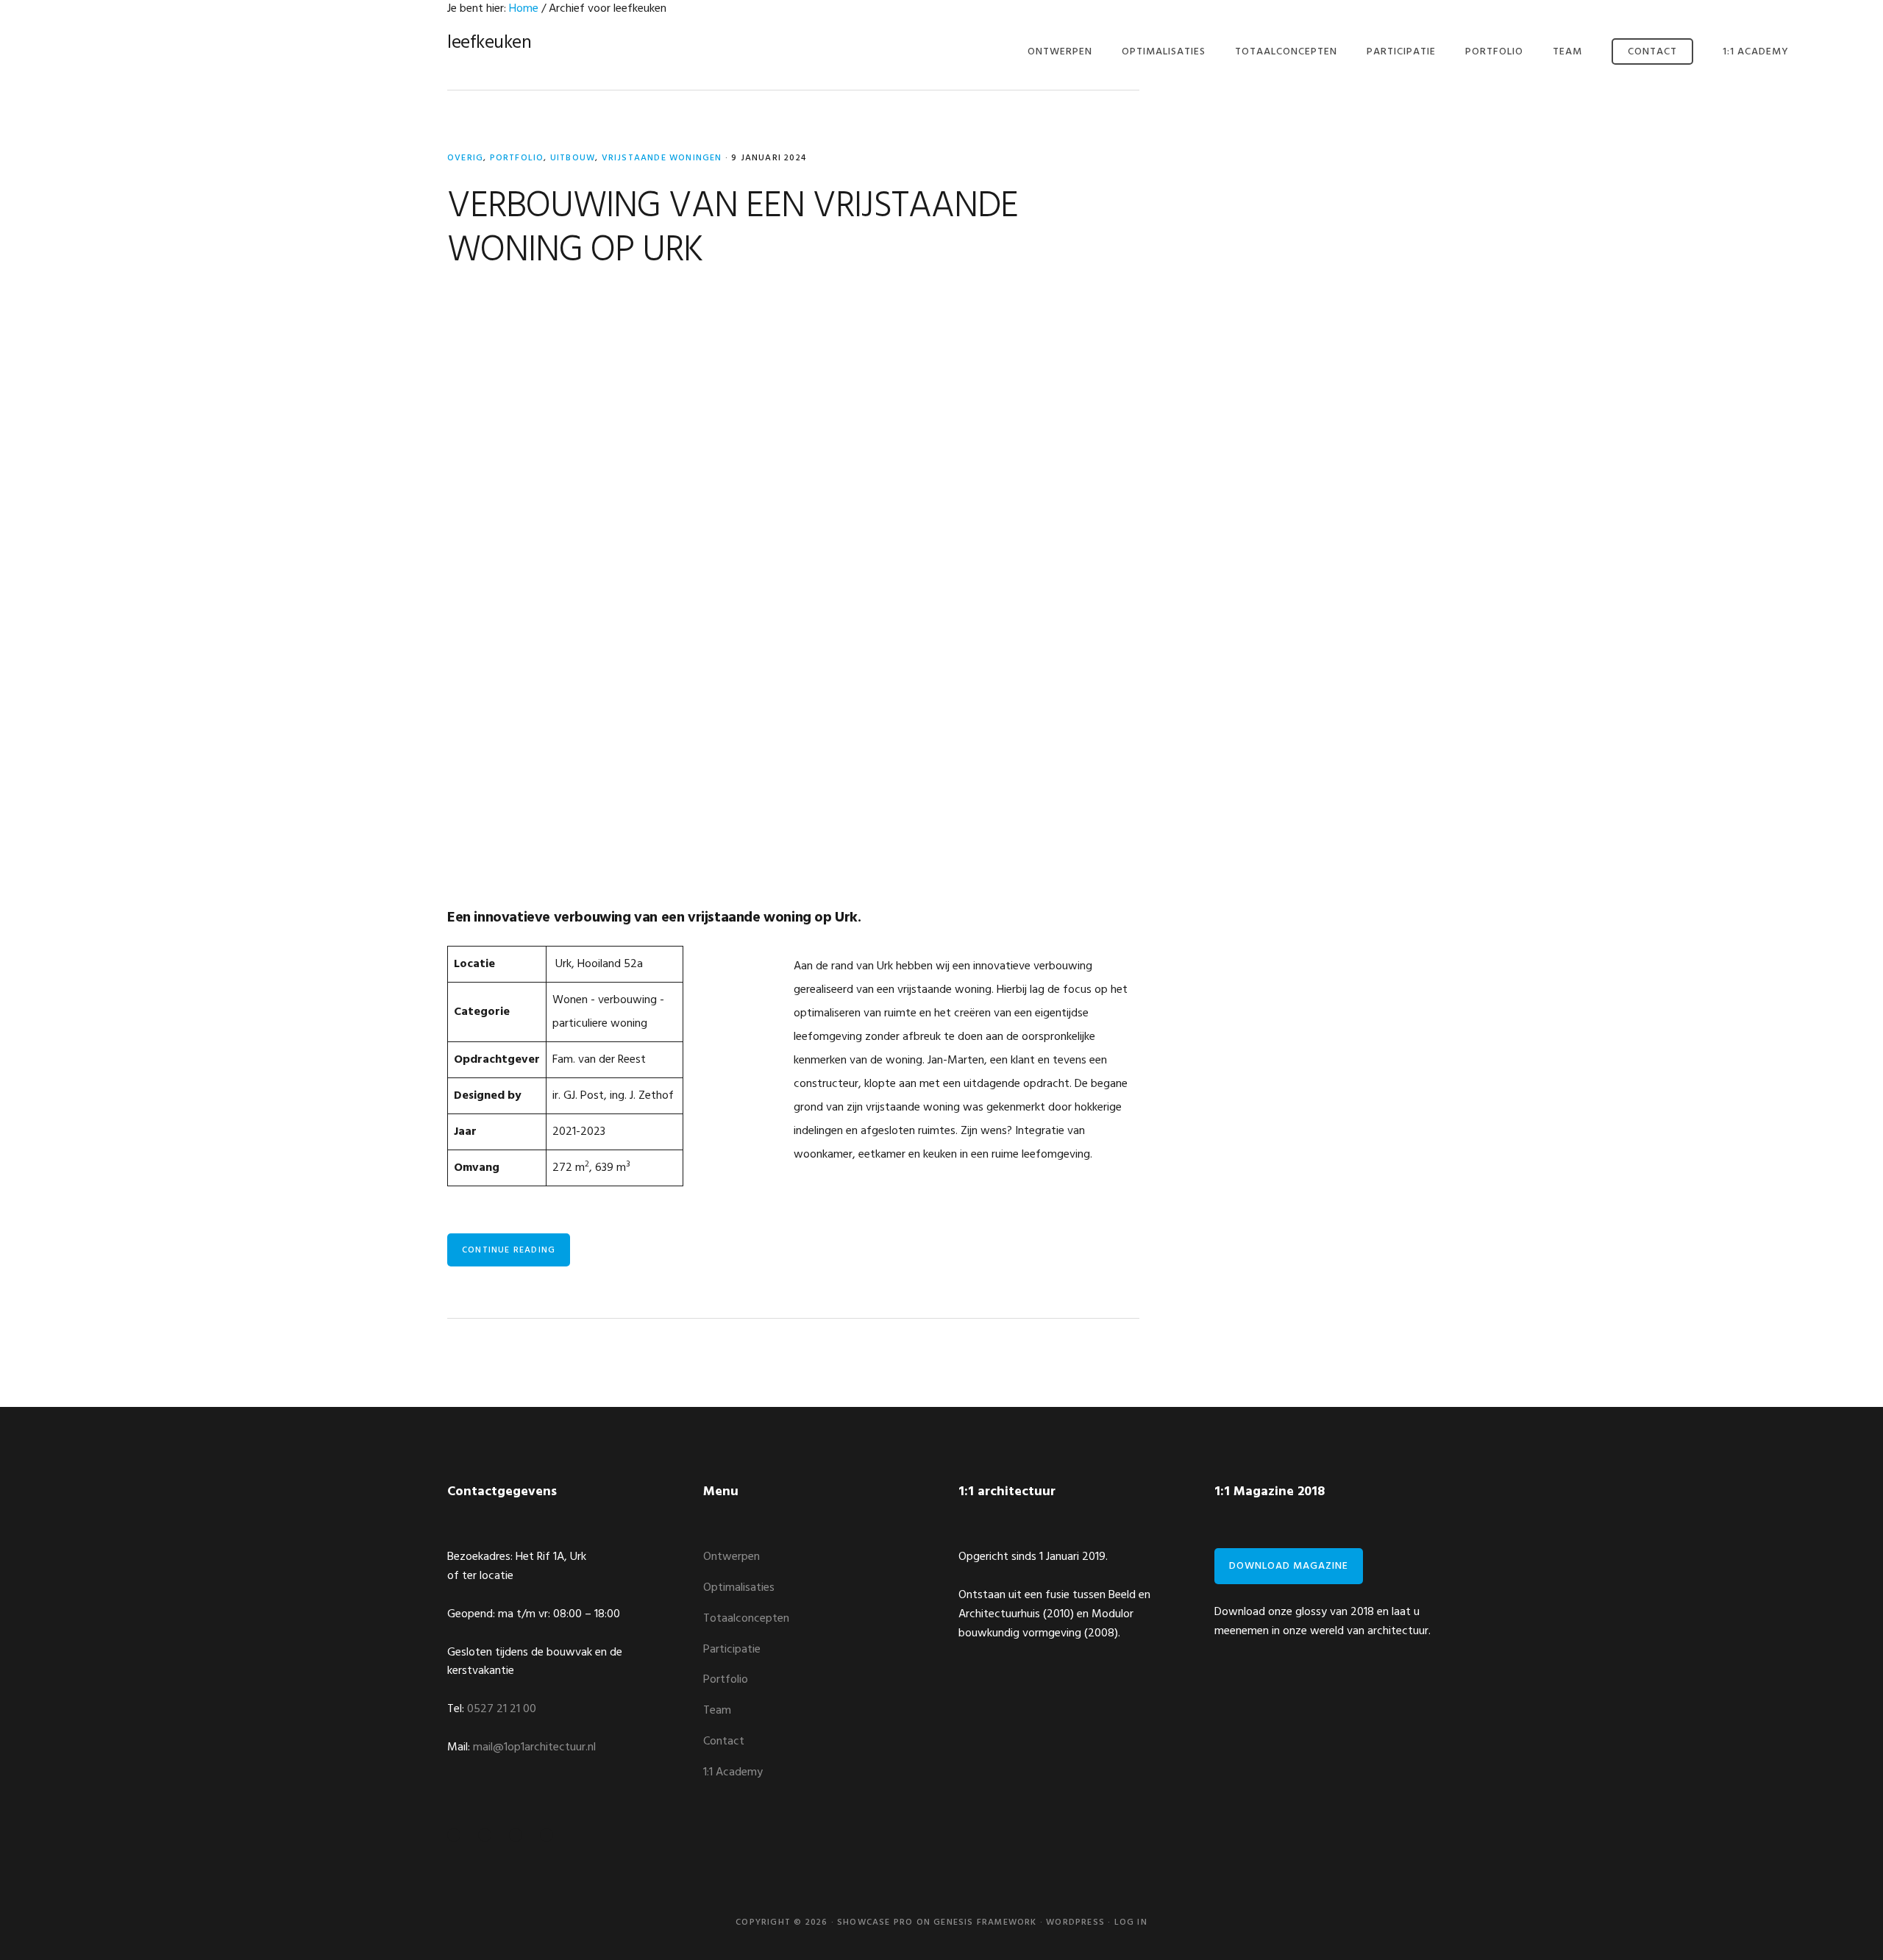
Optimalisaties (739, 1588)
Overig (465, 158)
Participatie (732, 1650)
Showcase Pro (875, 1922)
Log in (1131, 1922)
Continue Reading (509, 1250)
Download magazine (1289, 1566)
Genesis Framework (985, 1922)
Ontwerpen (732, 1557)
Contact (724, 1742)
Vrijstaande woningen (662, 158)
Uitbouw (573, 158)
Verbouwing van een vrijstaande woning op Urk (733, 229)
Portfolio (517, 158)
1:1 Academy (733, 1772)
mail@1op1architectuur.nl (534, 1747)
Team (717, 1711)
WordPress (1075, 1922)
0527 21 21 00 (502, 1709)
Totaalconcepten (746, 1619)
